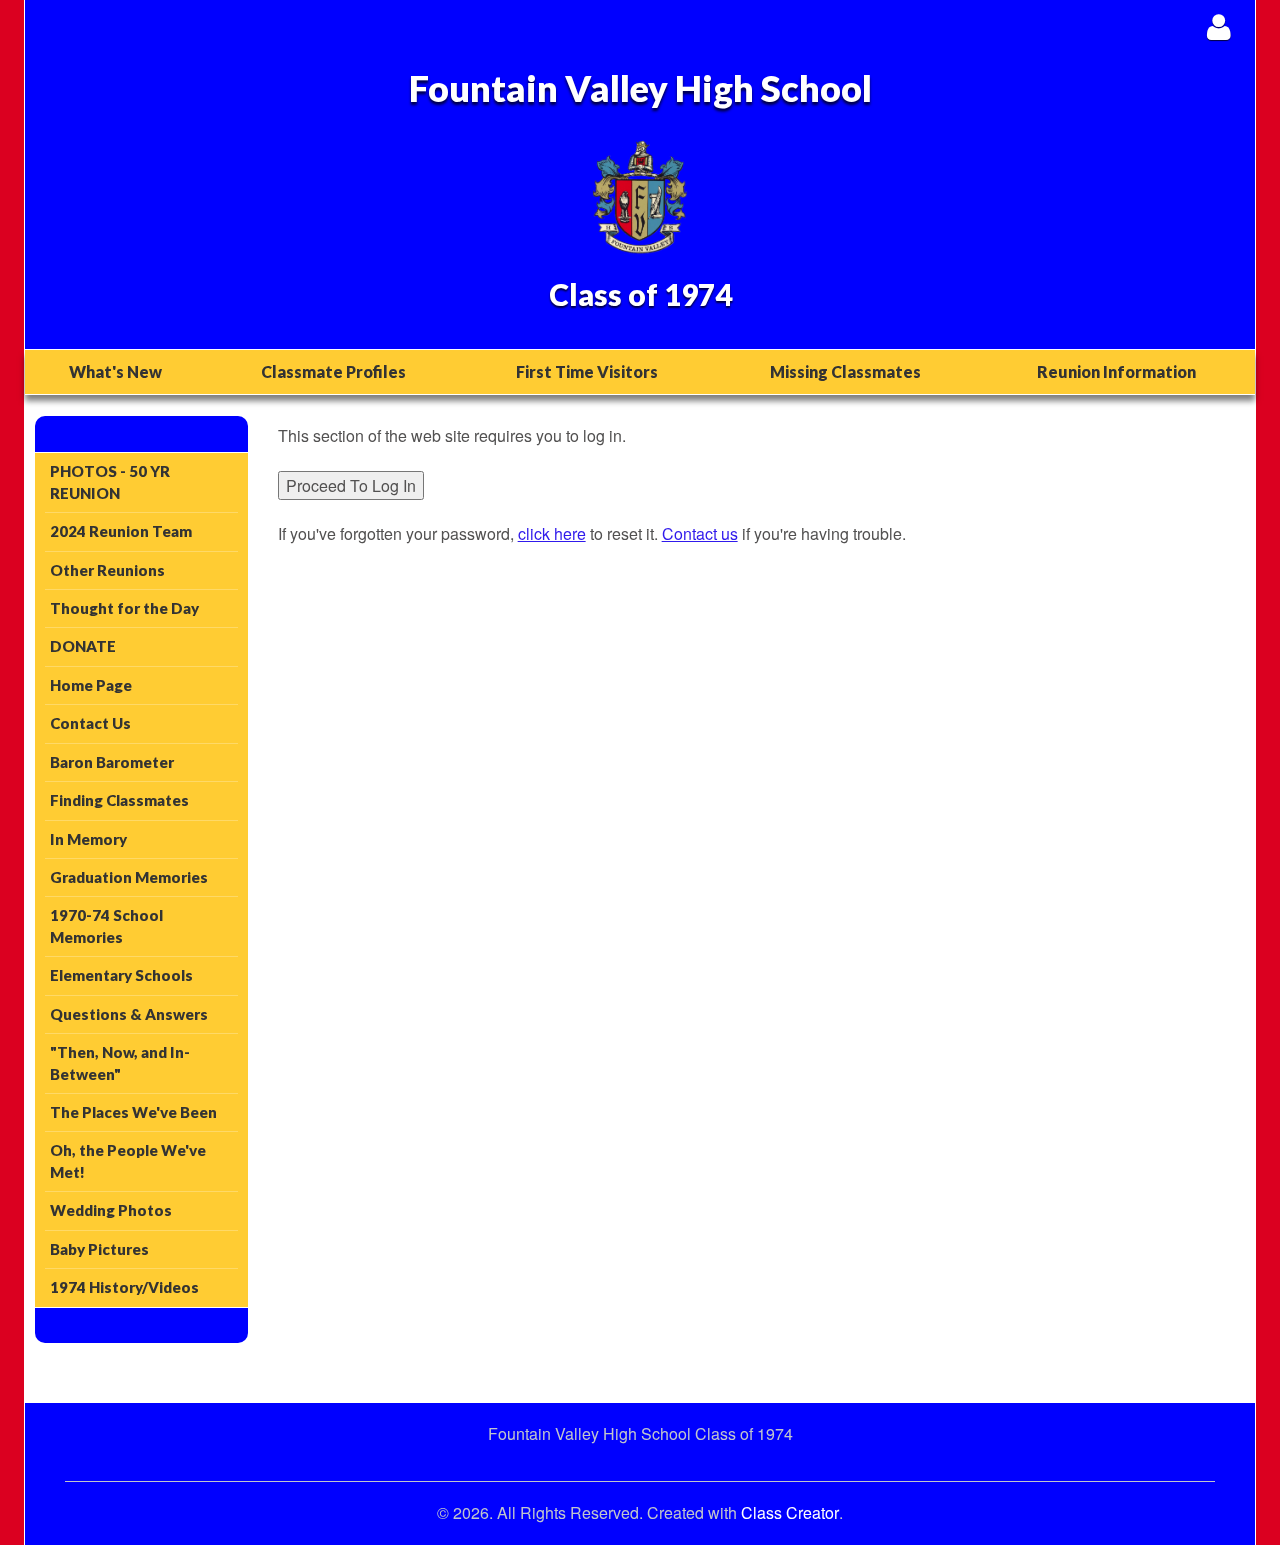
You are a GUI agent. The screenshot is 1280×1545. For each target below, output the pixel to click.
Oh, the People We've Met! (128, 1160)
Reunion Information (1116, 371)
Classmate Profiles (333, 371)
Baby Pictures (99, 1249)
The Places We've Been (133, 1112)
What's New (115, 371)
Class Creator (790, 1513)
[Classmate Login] (1218, 26)
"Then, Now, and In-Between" (120, 1062)
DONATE (83, 646)
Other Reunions (107, 570)
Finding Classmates (119, 800)
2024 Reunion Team (121, 531)
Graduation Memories (129, 877)
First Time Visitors (587, 371)
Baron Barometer (112, 762)
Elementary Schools (121, 975)
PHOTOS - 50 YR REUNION (110, 481)
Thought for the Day (124, 608)
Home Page (91, 685)
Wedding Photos (111, 1210)
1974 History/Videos (124, 1287)
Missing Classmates (845, 371)
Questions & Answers (129, 1014)
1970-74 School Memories (106, 925)
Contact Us (90, 723)
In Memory (88, 839)
